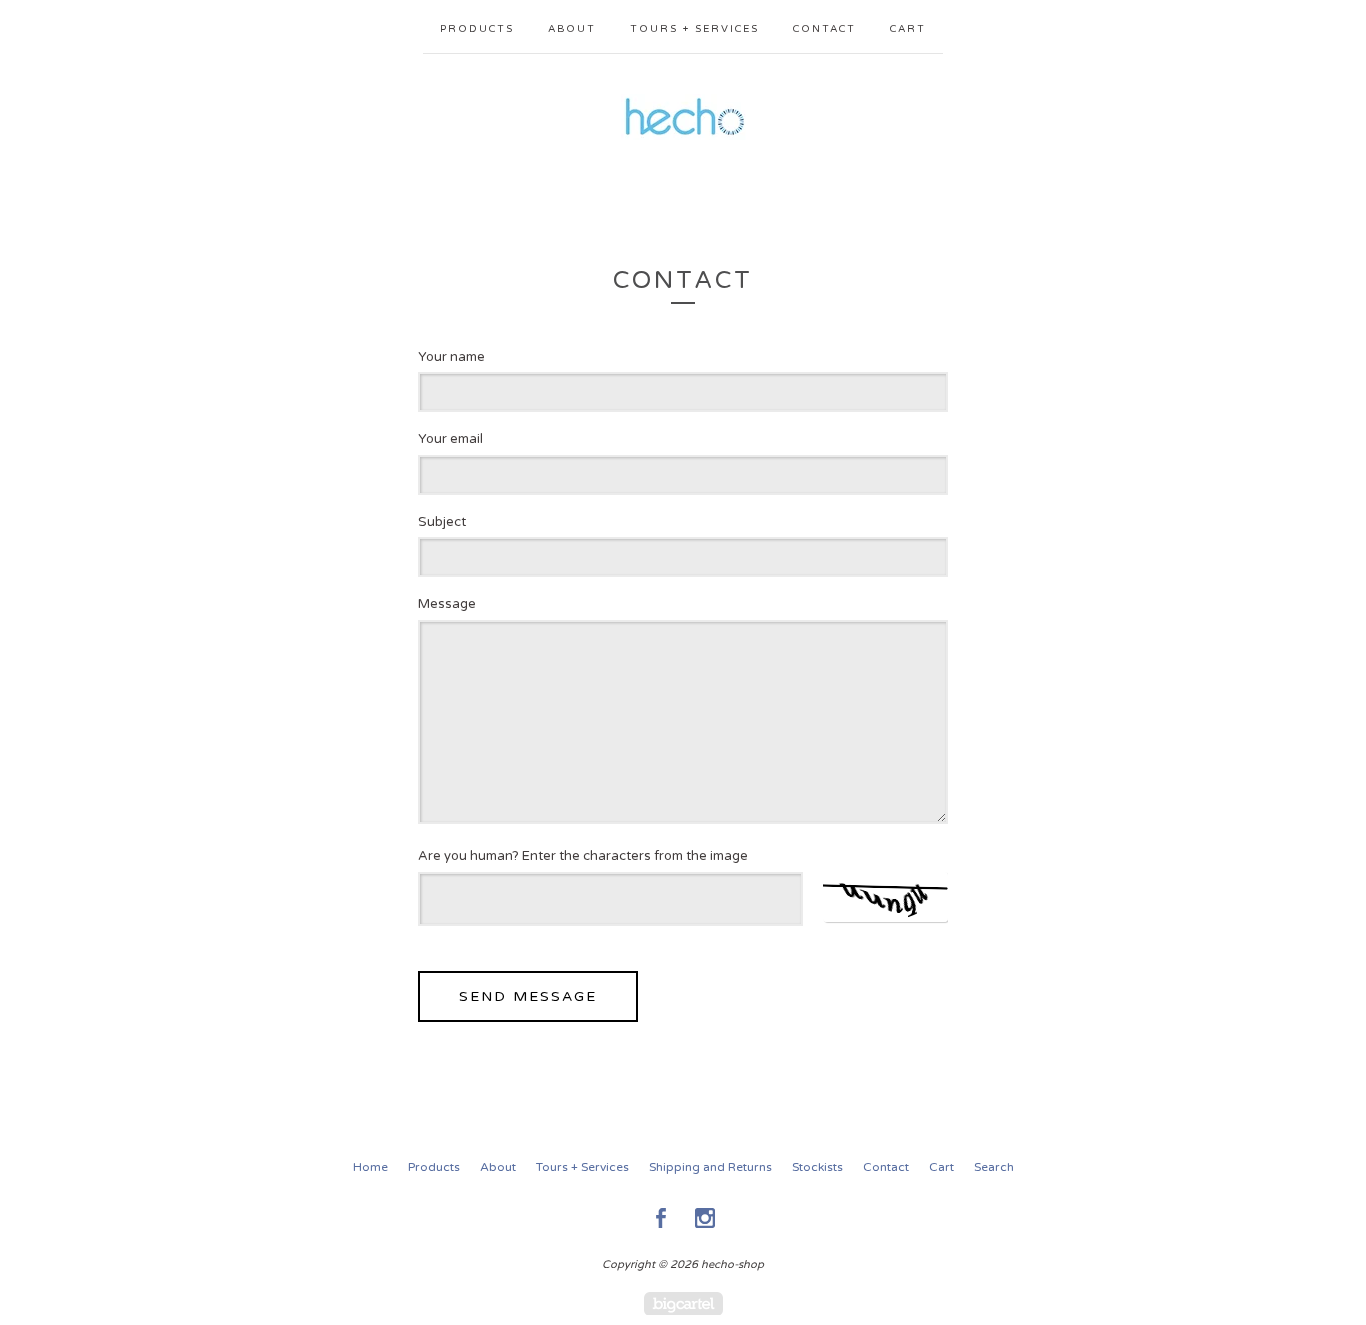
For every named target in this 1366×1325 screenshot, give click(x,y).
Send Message (528, 996)
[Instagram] (705, 1218)
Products (477, 29)
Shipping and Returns (710, 1167)
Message (447, 604)
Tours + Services (694, 29)
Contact (824, 29)
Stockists (817, 1167)
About (572, 29)
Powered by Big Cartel (683, 1303)
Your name (451, 357)
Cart (908, 29)
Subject (442, 522)
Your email (450, 439)
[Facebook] (661, 1218)
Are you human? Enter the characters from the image (583, 856)
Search (994, 1167)
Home (370, 1167)
